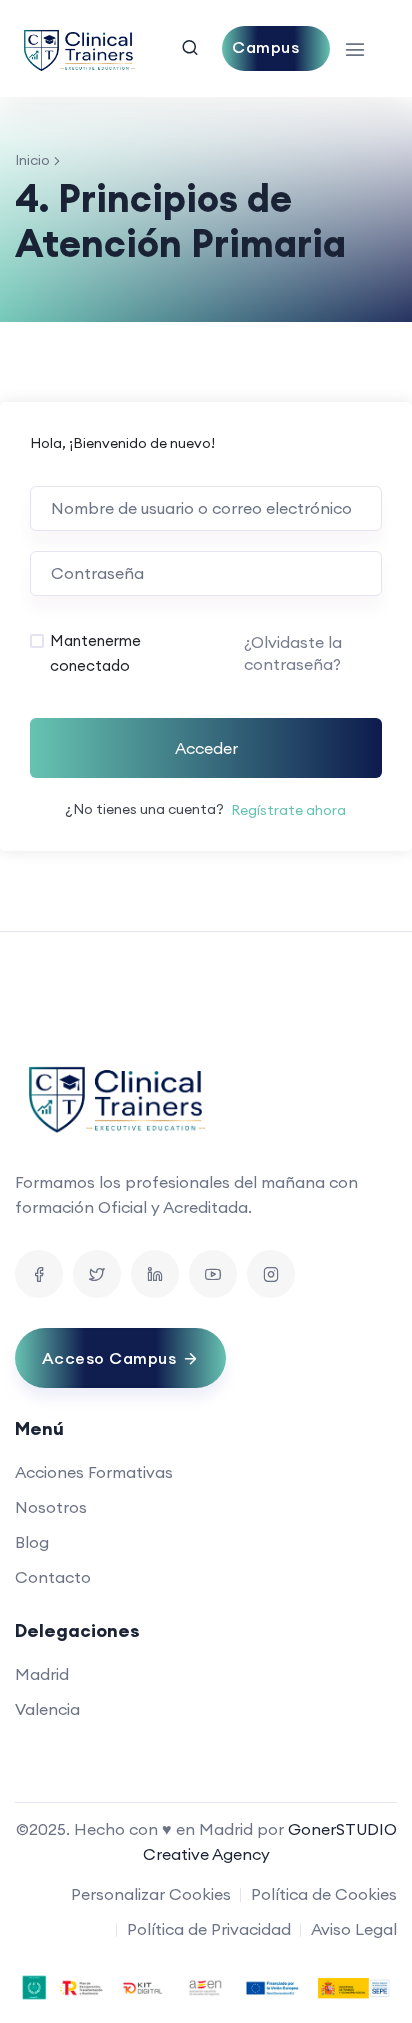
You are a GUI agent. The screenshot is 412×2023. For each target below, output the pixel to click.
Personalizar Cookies (151, 1894)
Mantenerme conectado (95, 653)
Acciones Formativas (94, 1472)
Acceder (206, 748)
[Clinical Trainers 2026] (78, 48)
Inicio (32, 160)
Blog (32, 1542)
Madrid (42, 1674)
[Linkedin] (155, 1274)
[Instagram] (271, 1274)
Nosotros (51, 1507)
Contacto (53, 1577)
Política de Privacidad (209, 1929)
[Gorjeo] (97, 1274)
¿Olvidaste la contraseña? (293, 653)
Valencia (47, 1709)
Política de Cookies (324, 1894)
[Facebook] (39, 1274)
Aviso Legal (354, 1929)
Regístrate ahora (288, 810)
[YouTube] (213, 1274)
